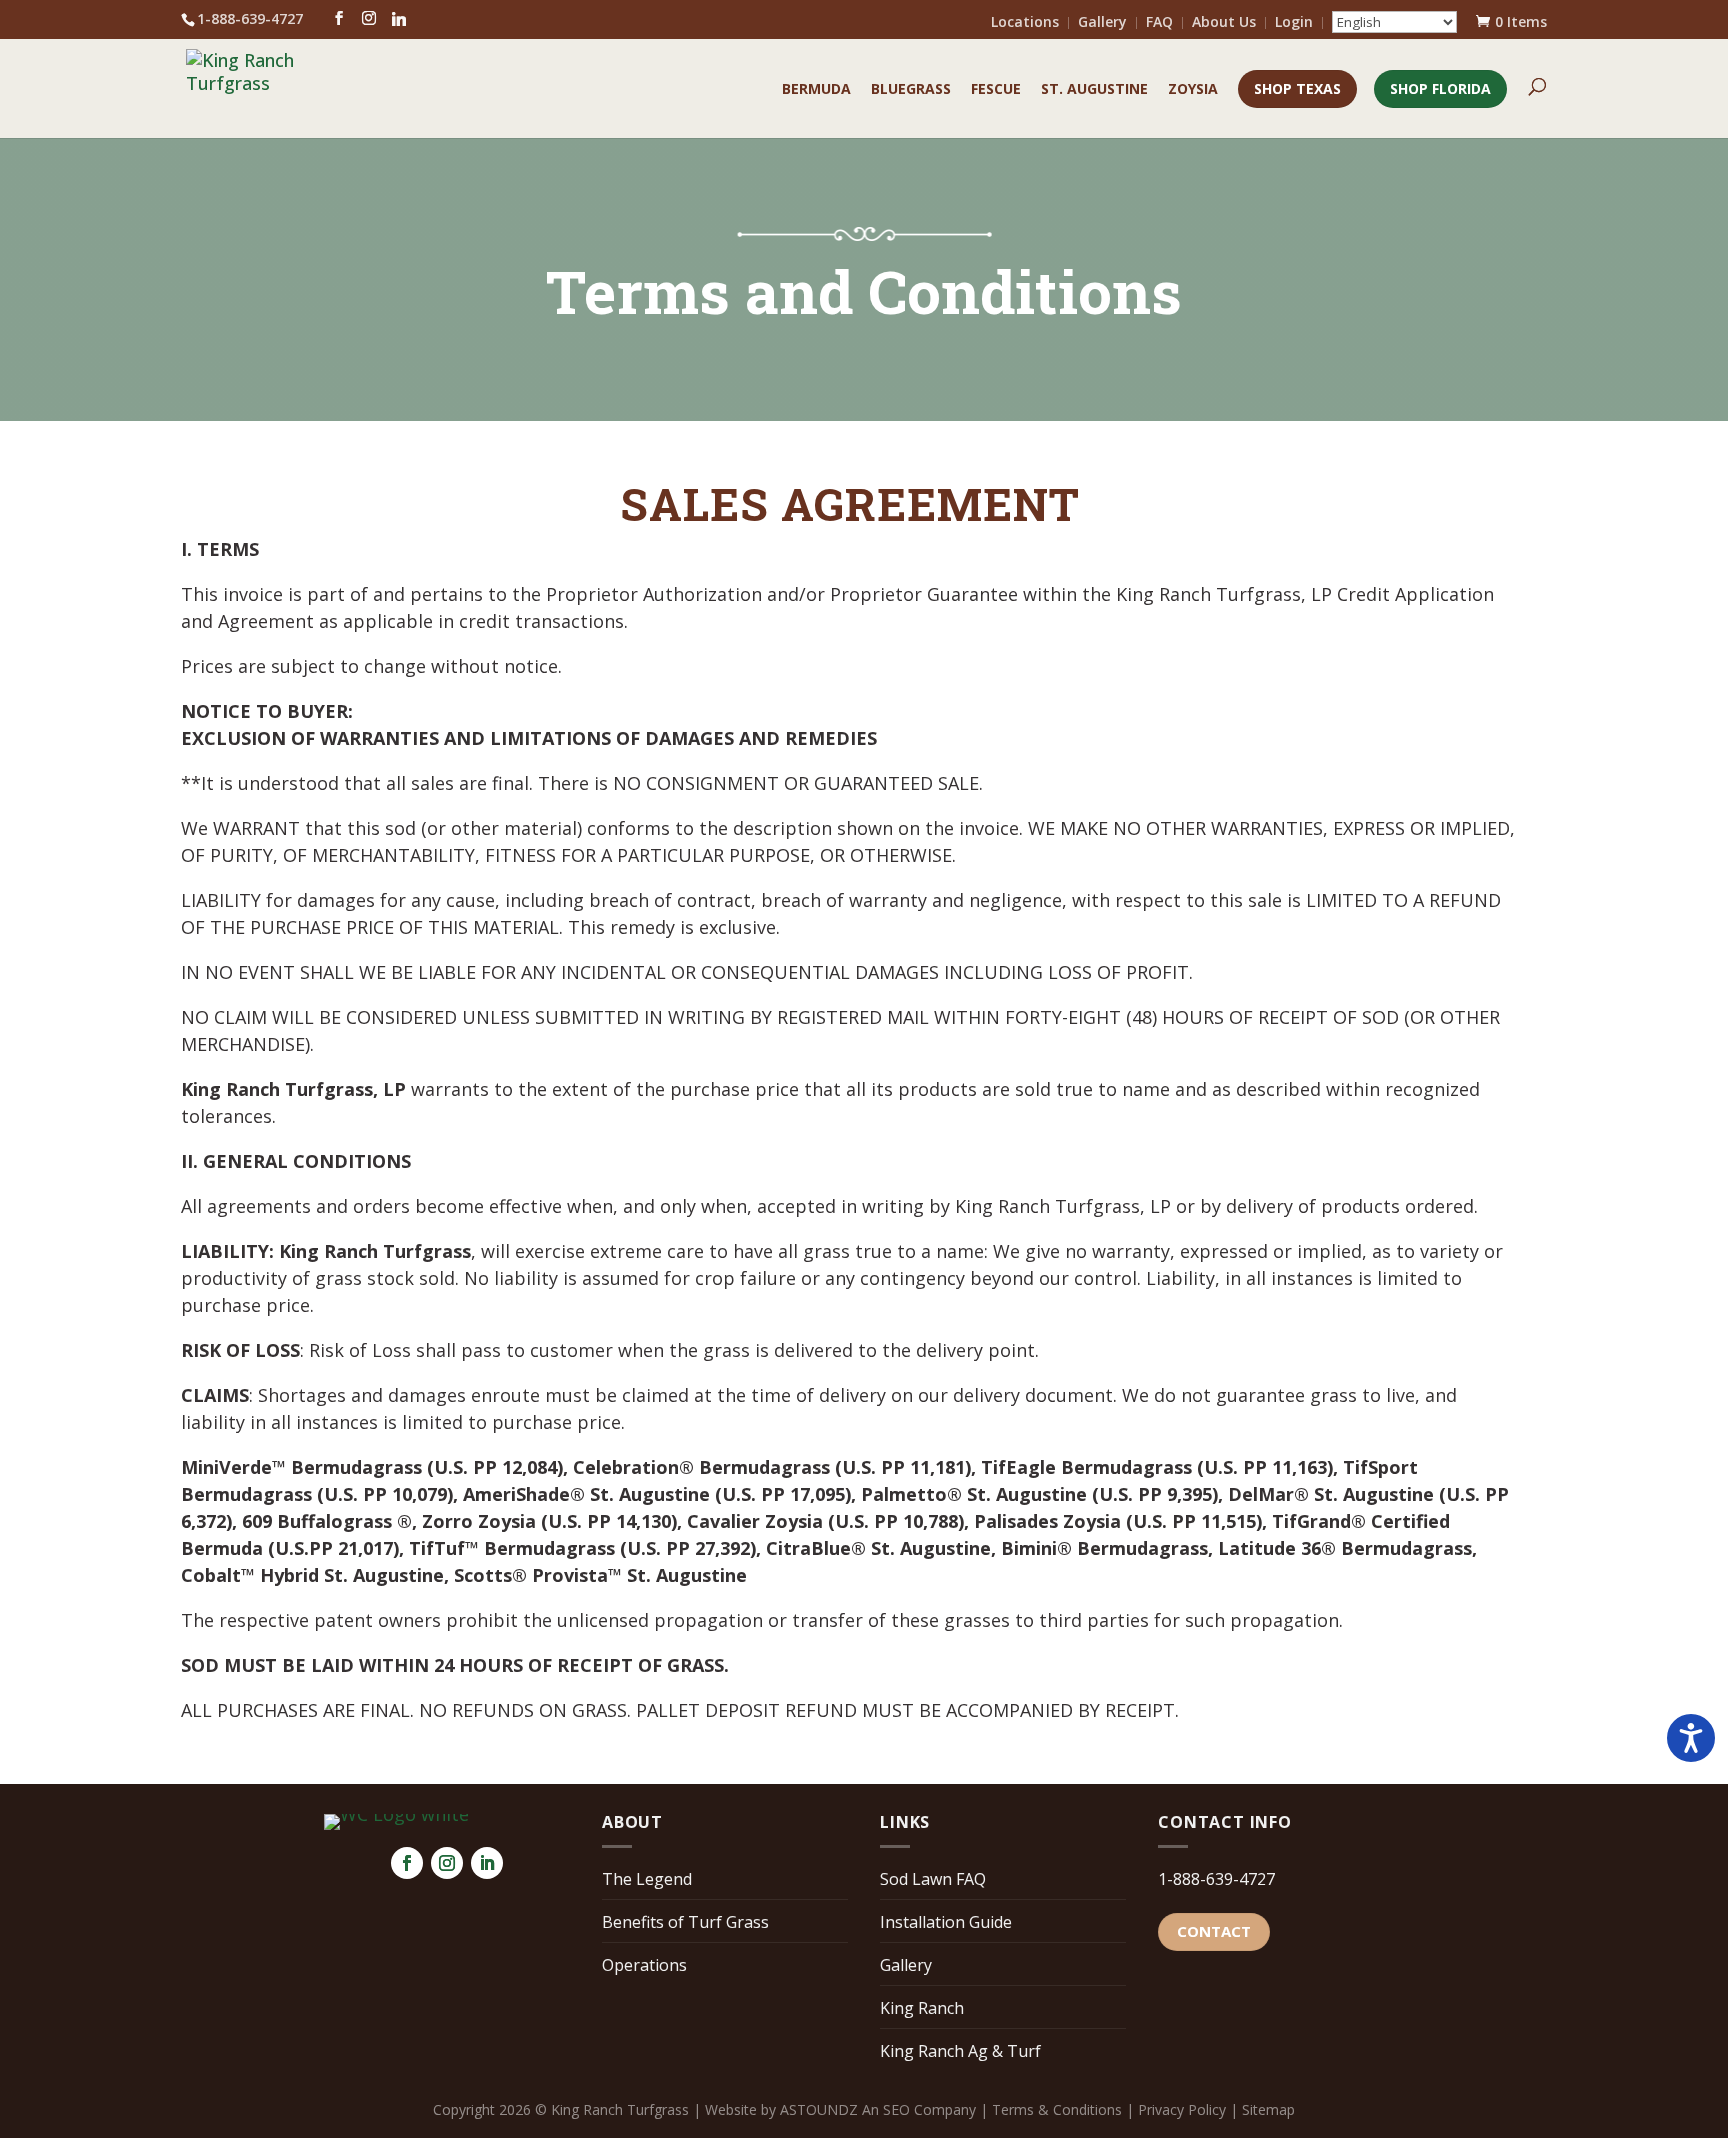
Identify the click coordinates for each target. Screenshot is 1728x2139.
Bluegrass (911, 90)
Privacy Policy (1182, 2109)
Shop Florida (1440, 88)
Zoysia (1193, 90)
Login (1294, 23)
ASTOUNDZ (819, 2109)
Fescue (996, 90)
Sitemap (1268, 2109)
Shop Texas (1297, 88)
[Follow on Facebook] (407, 1863)
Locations (1025, 23)
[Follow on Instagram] (447, 1863)
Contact (1214, 1931)
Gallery (1102, 23)
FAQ (1159, 23)
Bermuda (816, 90)
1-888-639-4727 (1216, 1879)
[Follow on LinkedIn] (487, 1863)
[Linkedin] (399, 19)
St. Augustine (1094, 90)
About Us (1224, 23)
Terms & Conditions (1057, 2109)
